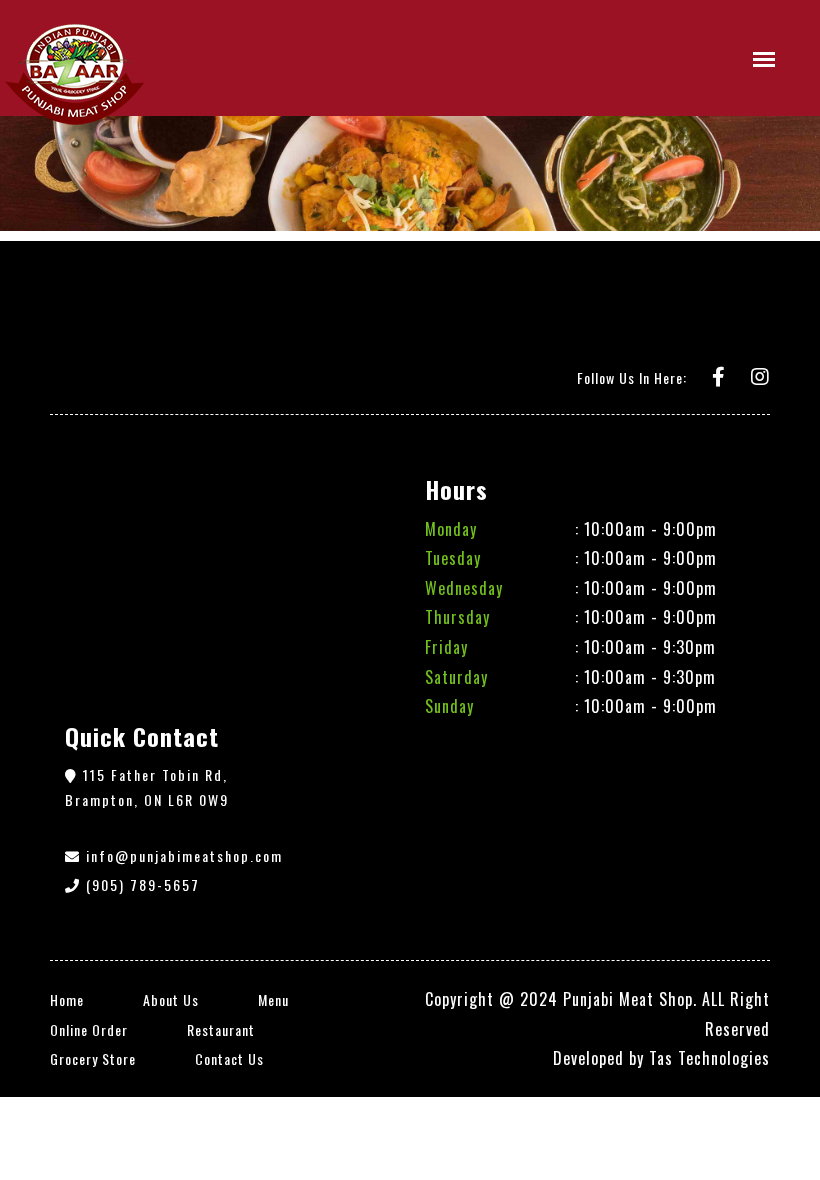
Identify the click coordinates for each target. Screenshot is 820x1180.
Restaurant (221, 1029)
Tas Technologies (709, 1058)
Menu (273, 999)
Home (67, 999)
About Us (171, 999)
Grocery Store (93, 1058)
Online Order (89, 1029)
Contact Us (229, 1058)
